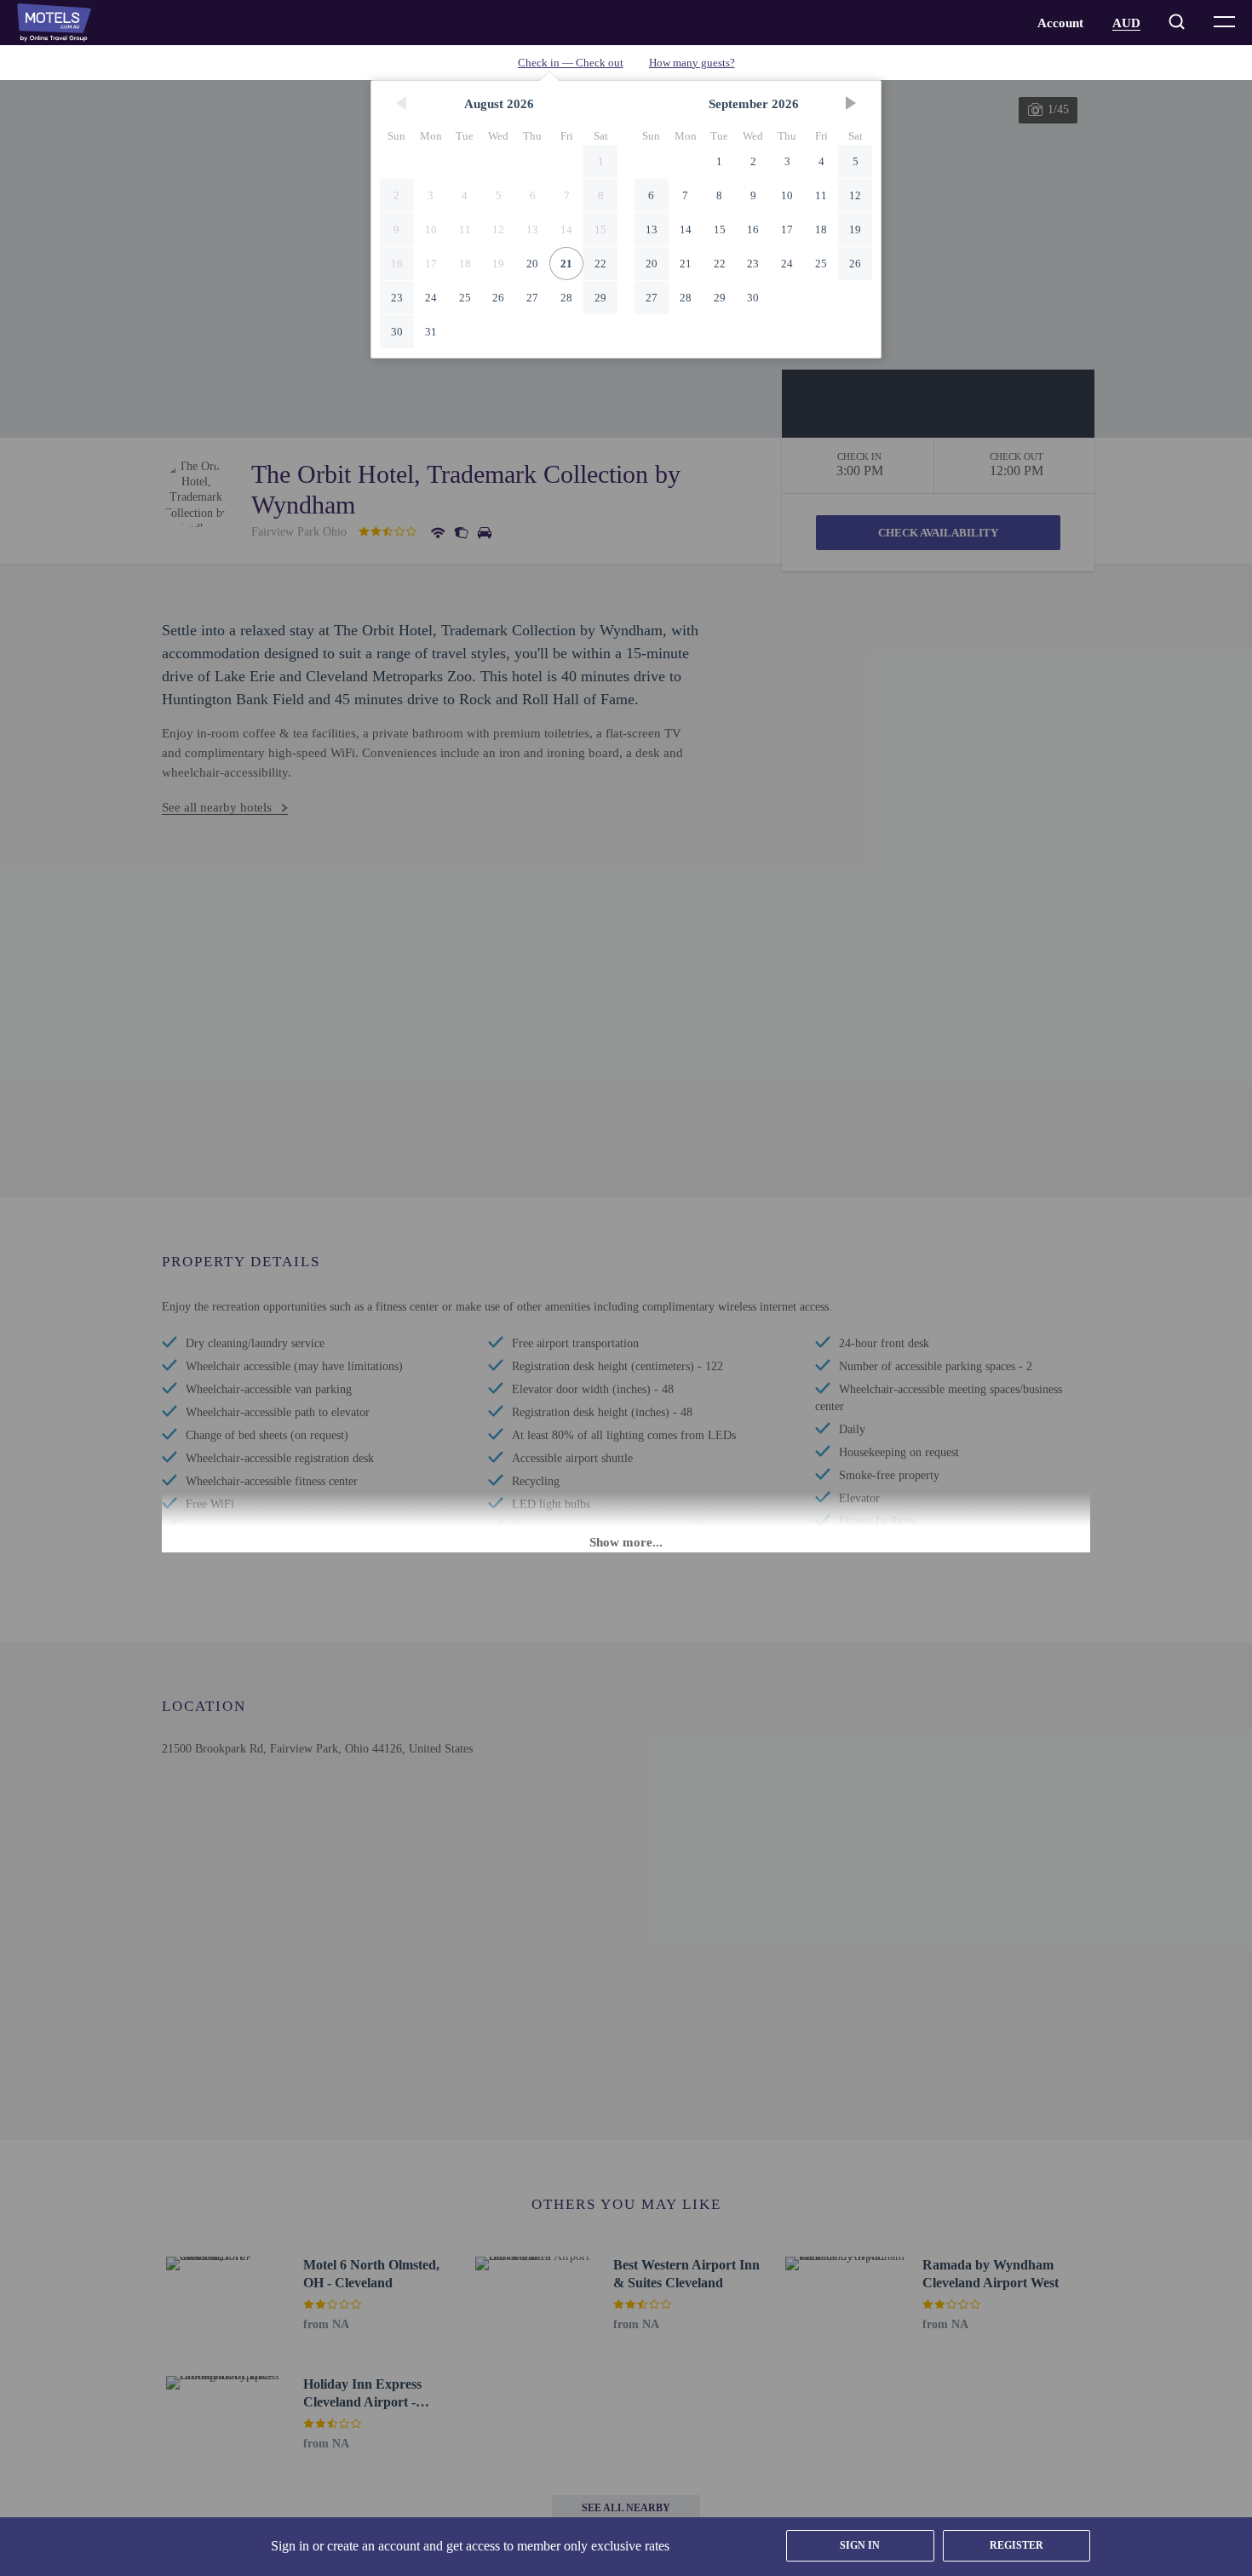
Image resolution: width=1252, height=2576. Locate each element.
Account (1060, 23)
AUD (1126, 23)
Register (1017, 2545)
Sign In (860, 2545)
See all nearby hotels (217, 807)
